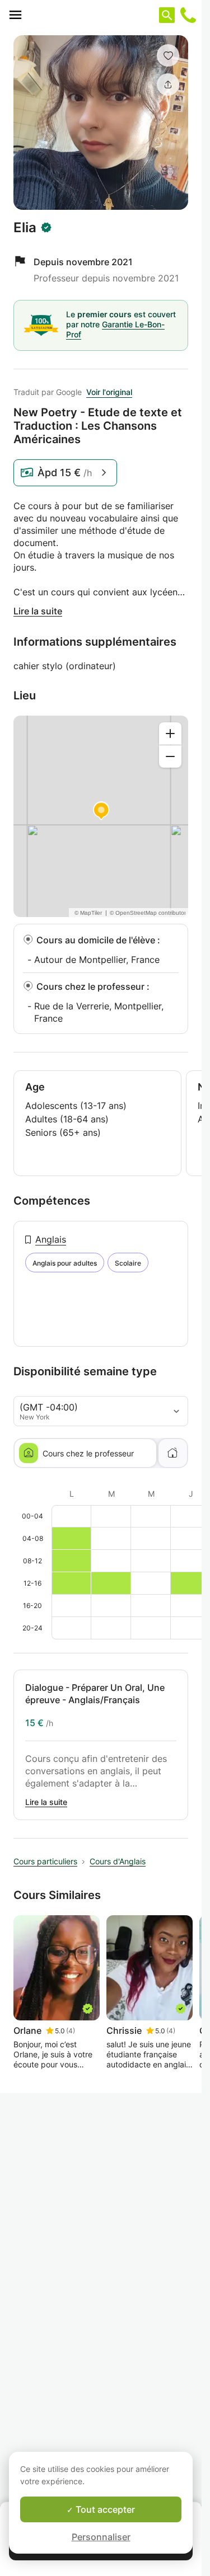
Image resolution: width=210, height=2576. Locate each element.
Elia (25, 228)
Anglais (51, 1239)
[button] (168, 55)
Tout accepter (104, 2509)
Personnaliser (101, 2537)
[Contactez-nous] (188, 15)
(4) (71, 2031)
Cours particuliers (45, 1861)
